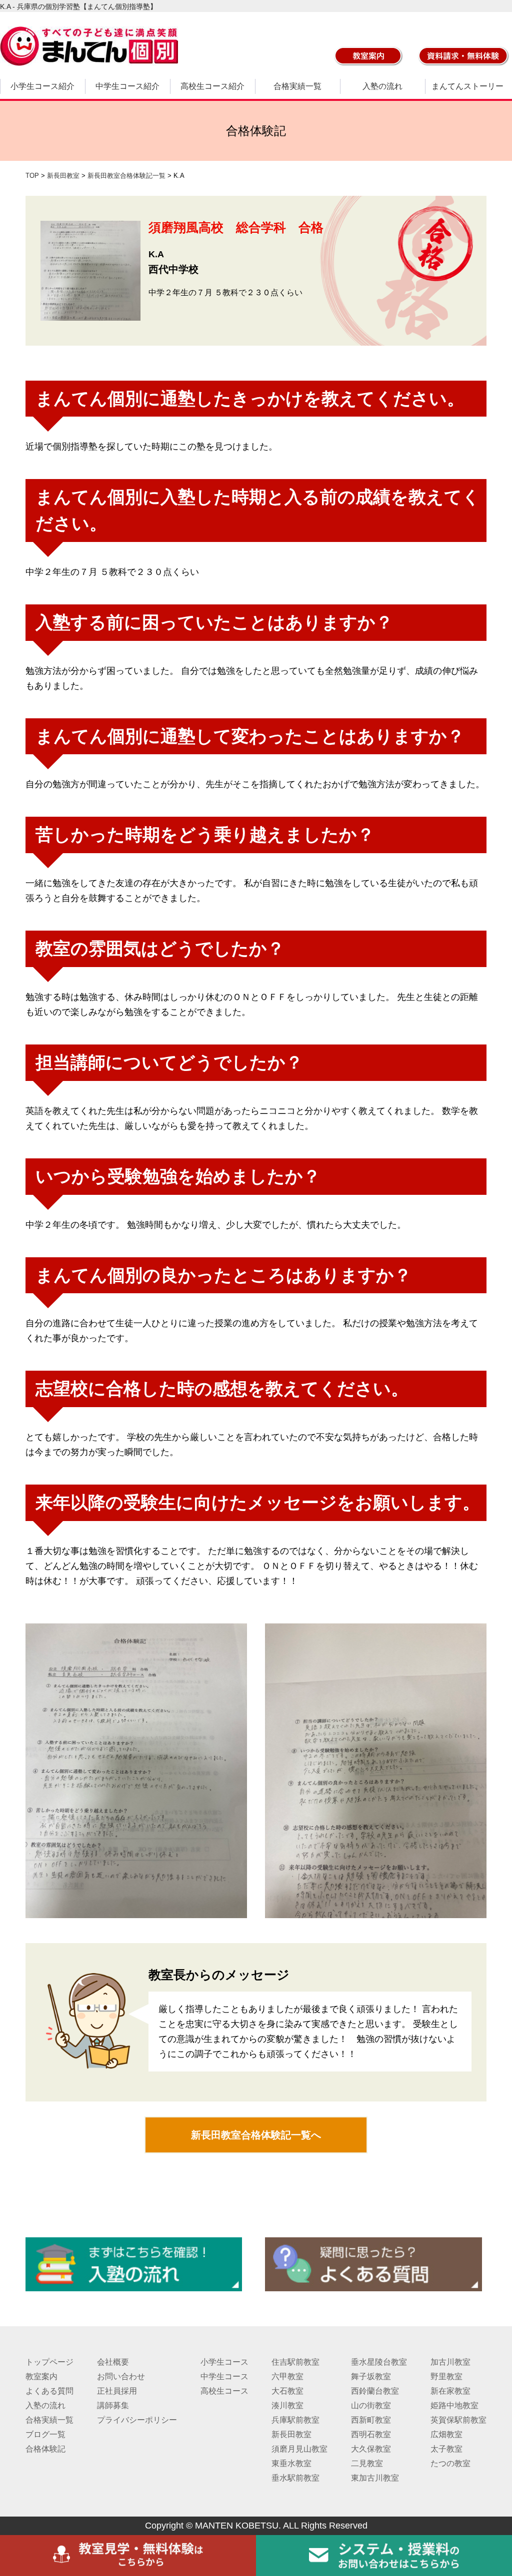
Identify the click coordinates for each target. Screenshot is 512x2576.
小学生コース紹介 (42, 86)
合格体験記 (45, 2449)
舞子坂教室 (371, 2376)
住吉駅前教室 (295, 2362)
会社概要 (113, 2362)
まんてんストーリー (467, 86)
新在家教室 (450, 2391)
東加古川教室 (375, 2478)
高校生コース (224, 2391)
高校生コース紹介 (212, 86)
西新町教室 (371, 2420)
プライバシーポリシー (137, 2420)
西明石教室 (371, 2434)
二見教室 (367, 2463)
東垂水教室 (291, 2463)
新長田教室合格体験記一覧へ (256, 2135)
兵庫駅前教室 (295, 2420)
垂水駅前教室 (295, 2478)
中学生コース (224, 2376)
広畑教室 (446, 2434)
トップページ (49, 2362)
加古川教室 (450, 2362)
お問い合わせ (121, 2376)
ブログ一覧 (45, 2434)
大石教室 (287, 2391)
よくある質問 (49, 2391)
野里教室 (446, 2376)
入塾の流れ (382, 86)
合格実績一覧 (297, 86)
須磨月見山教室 (299, 2449)
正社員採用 (117, 2391)
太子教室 (446, 2449)
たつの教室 (450, 2463)
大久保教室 (371, 2449)
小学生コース (224, 2362)
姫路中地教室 (454, 2405)
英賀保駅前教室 (458, 2420)
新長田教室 (291, 2434)
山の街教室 (371, 2405)
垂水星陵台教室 (379, 2362)
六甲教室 (287, 2376)
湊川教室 (287, 2405)
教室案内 (41, 2376)
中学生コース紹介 (127, 86)
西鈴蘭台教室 (375, 2391)
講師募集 (113, 2405)
